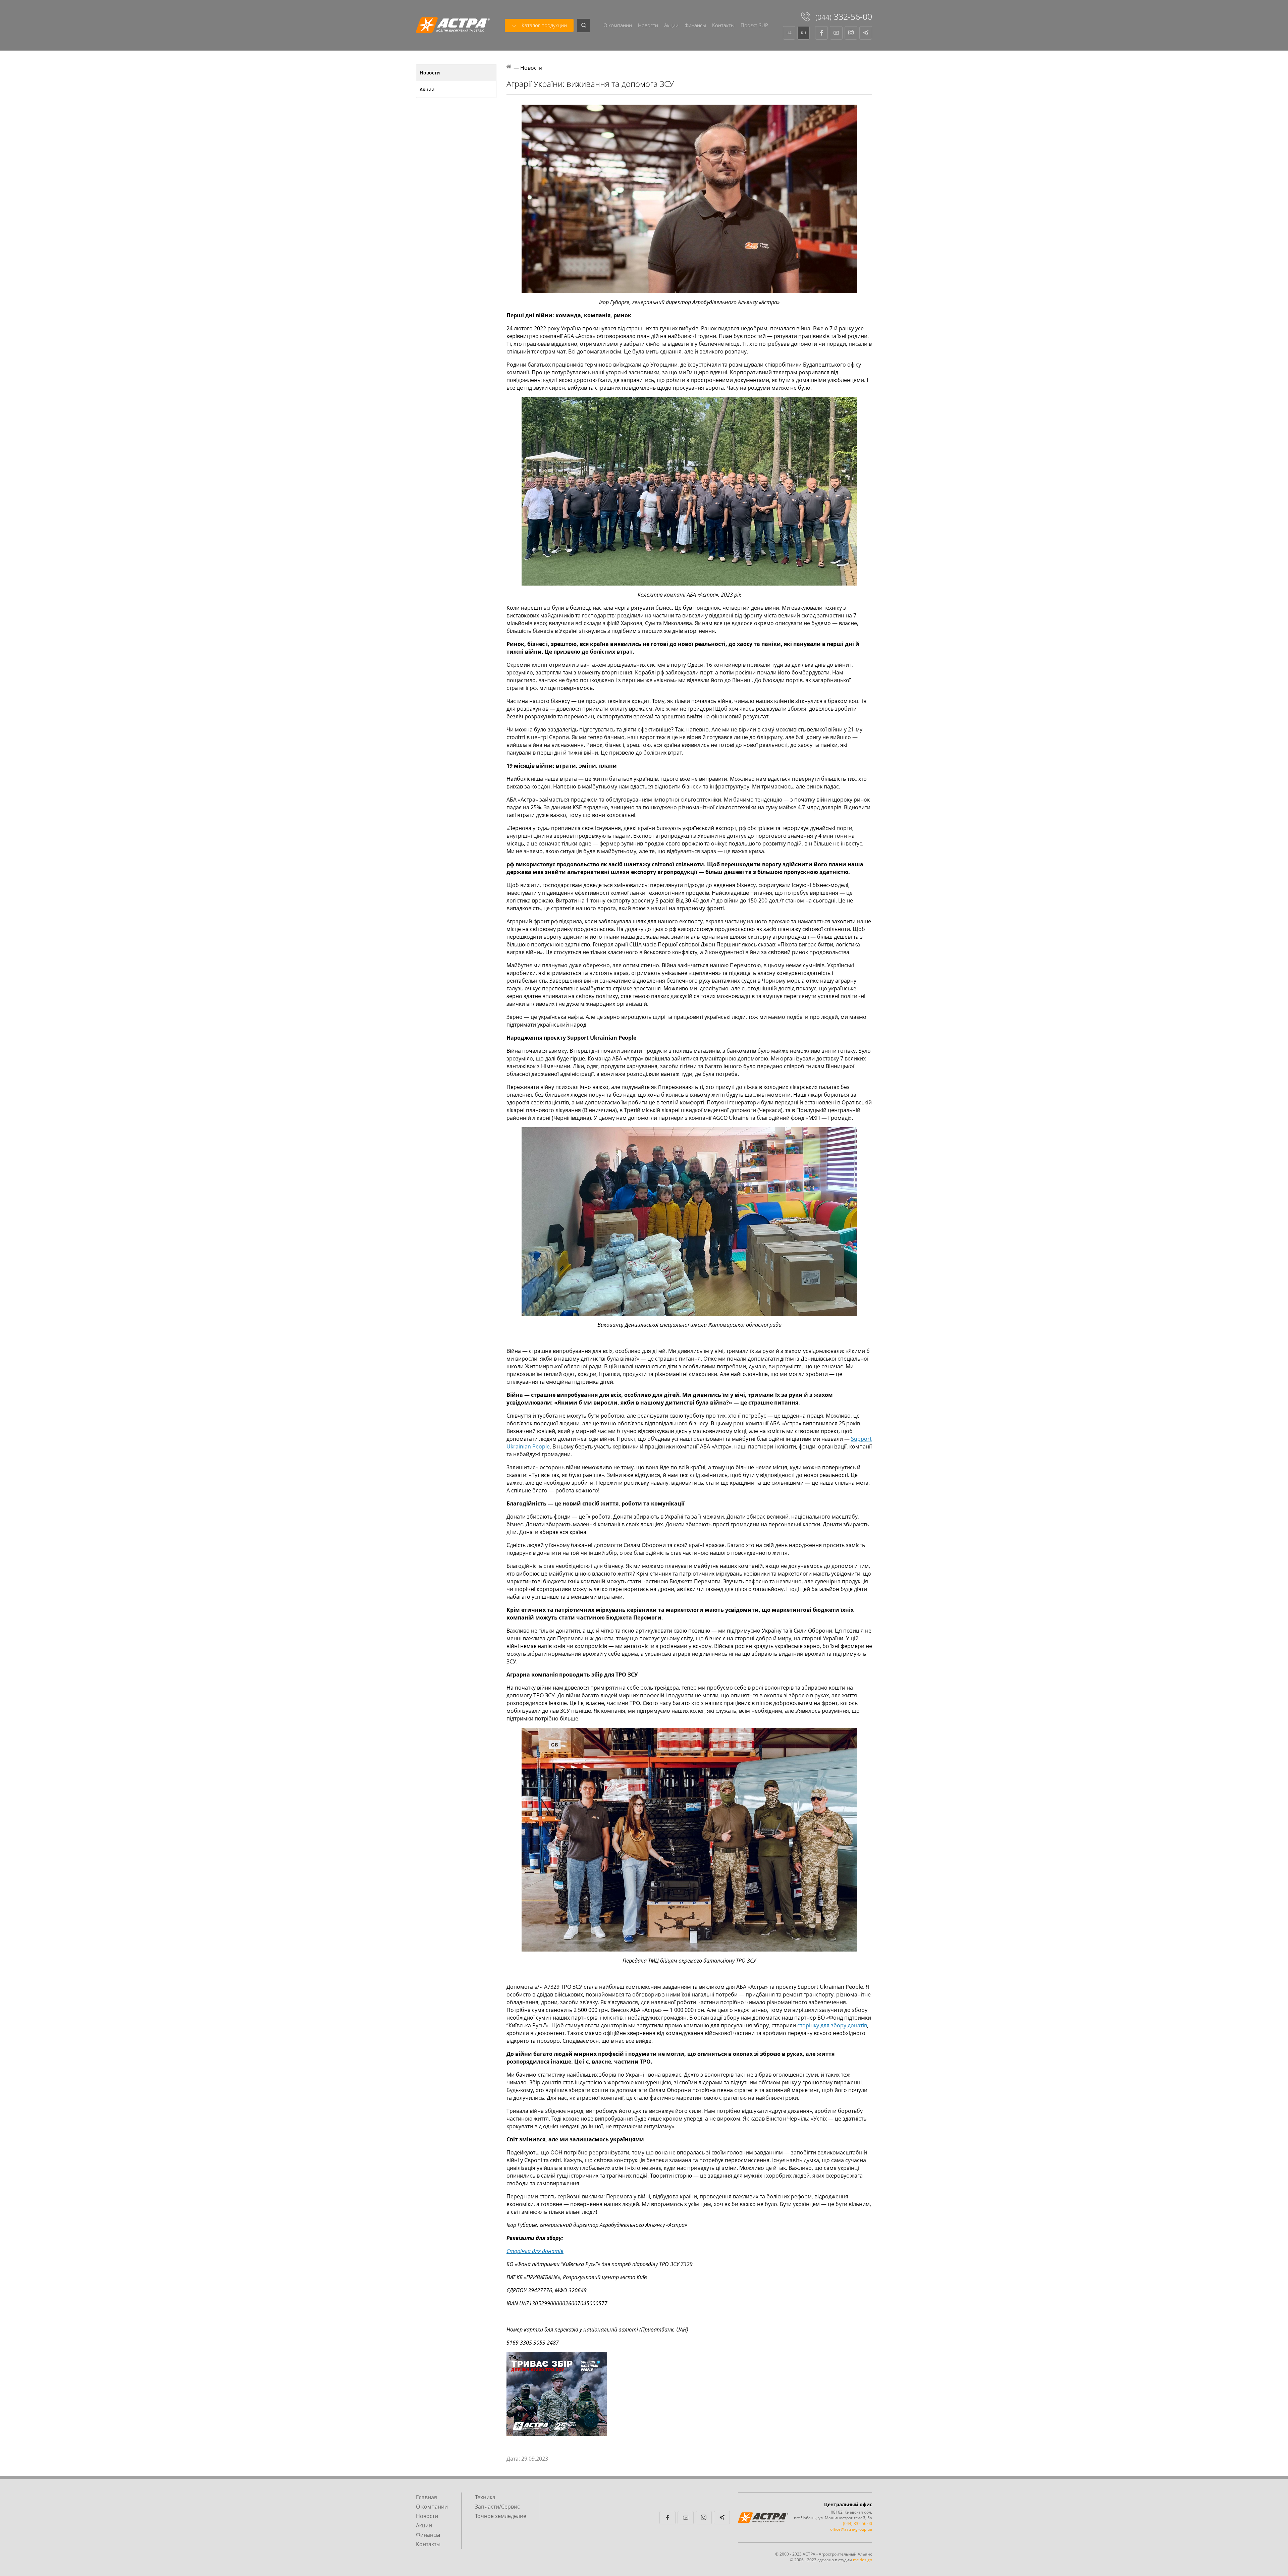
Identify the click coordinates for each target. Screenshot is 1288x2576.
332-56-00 (844, 16)
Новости (648, 25)
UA (789, 33)
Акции (671, 25)
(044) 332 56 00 (857, 2524)
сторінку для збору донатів (831, 2025)
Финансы (695, 25)
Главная (426, 2497)
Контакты (723, 25)
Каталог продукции (544, 25)
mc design (863, 2560)
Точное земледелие (501, 2516)
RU (803, 33)
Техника (485, 2497)
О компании (618, 25)
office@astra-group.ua (851, 2529)
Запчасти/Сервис (497, 2507)
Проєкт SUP (754, 25)
